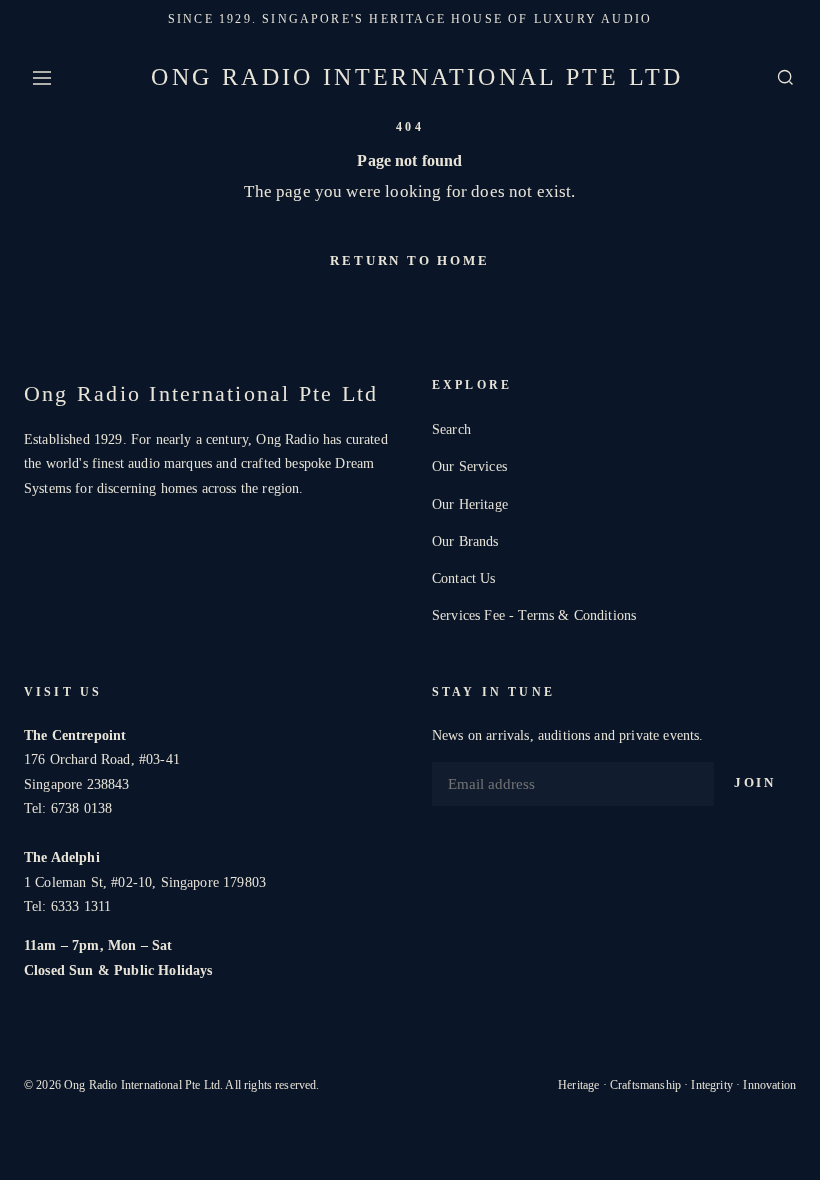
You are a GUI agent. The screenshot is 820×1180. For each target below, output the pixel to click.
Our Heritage (470, 504)
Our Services (469, 466)
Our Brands (465, 541)
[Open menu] (42, 78)
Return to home (409, 261)
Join (755, 783)
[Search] (785, 77)
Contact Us (464, 578)
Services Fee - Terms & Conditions (534, 615)
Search (451, 429)
